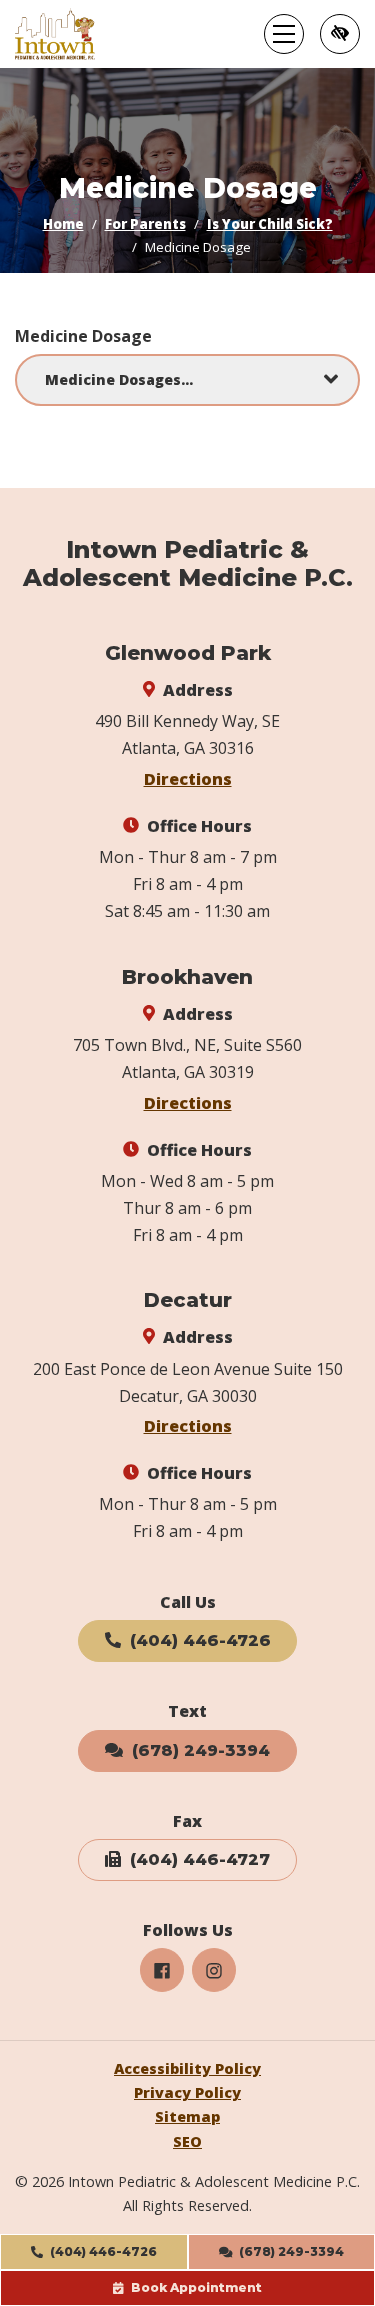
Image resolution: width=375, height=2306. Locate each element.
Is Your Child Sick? (270, 224)
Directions (188, 779)
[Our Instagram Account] (214, 1970)
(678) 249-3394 (198, 1750)
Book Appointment (195, 2287)
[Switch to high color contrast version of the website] (340, 34)
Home (63, 224)
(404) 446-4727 (197, 1859)
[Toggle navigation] (284, 34)
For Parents (145, 224)
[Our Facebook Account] (162, 1970)
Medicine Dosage (83, 336)
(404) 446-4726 (102, 2251)
